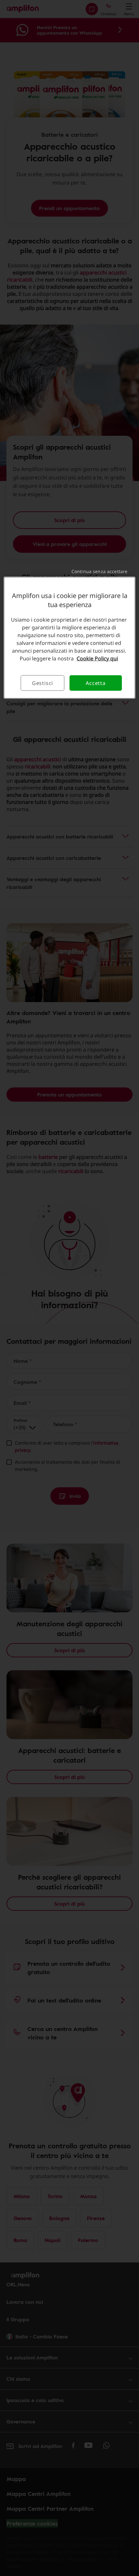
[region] (70, 638)
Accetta (96, 683)
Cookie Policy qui (97, 658)
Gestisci (43, 683)
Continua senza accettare (99, 571)
